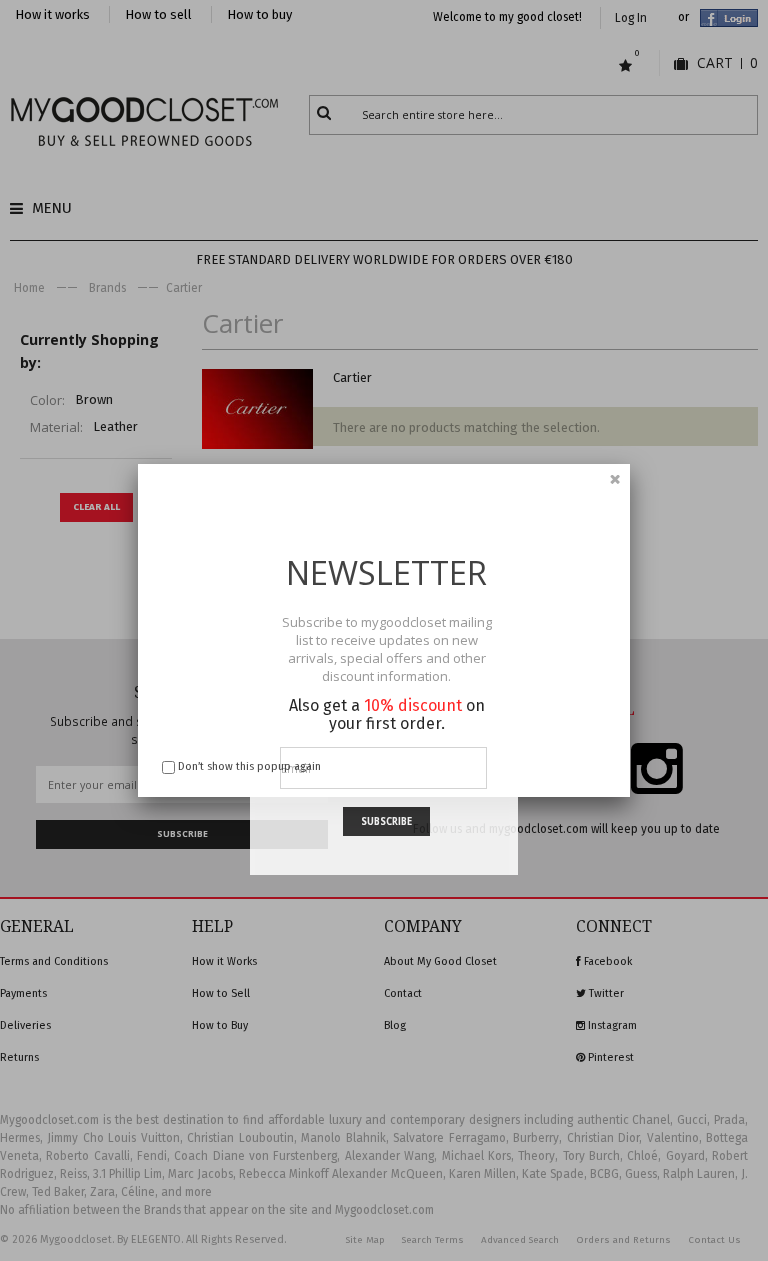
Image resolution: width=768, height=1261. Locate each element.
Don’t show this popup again (249, 766)
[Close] (615, 479)
